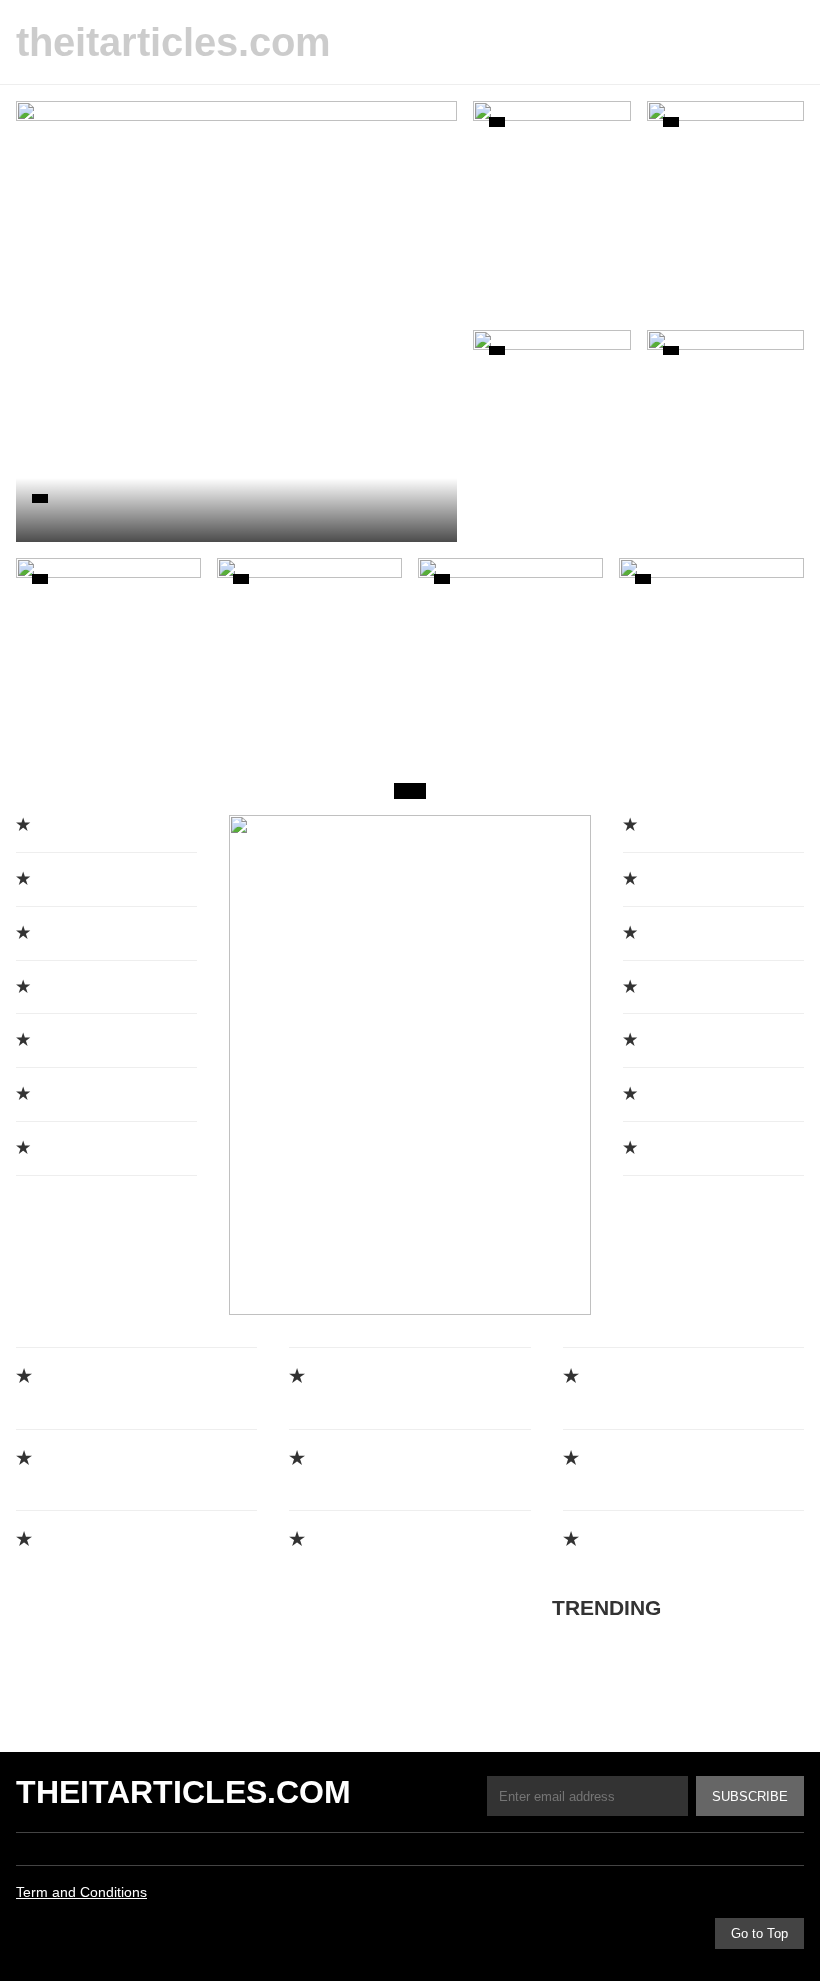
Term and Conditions (81, 1892)
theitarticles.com (173, 42)
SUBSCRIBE (750, 1796)
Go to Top (759, 1933)
